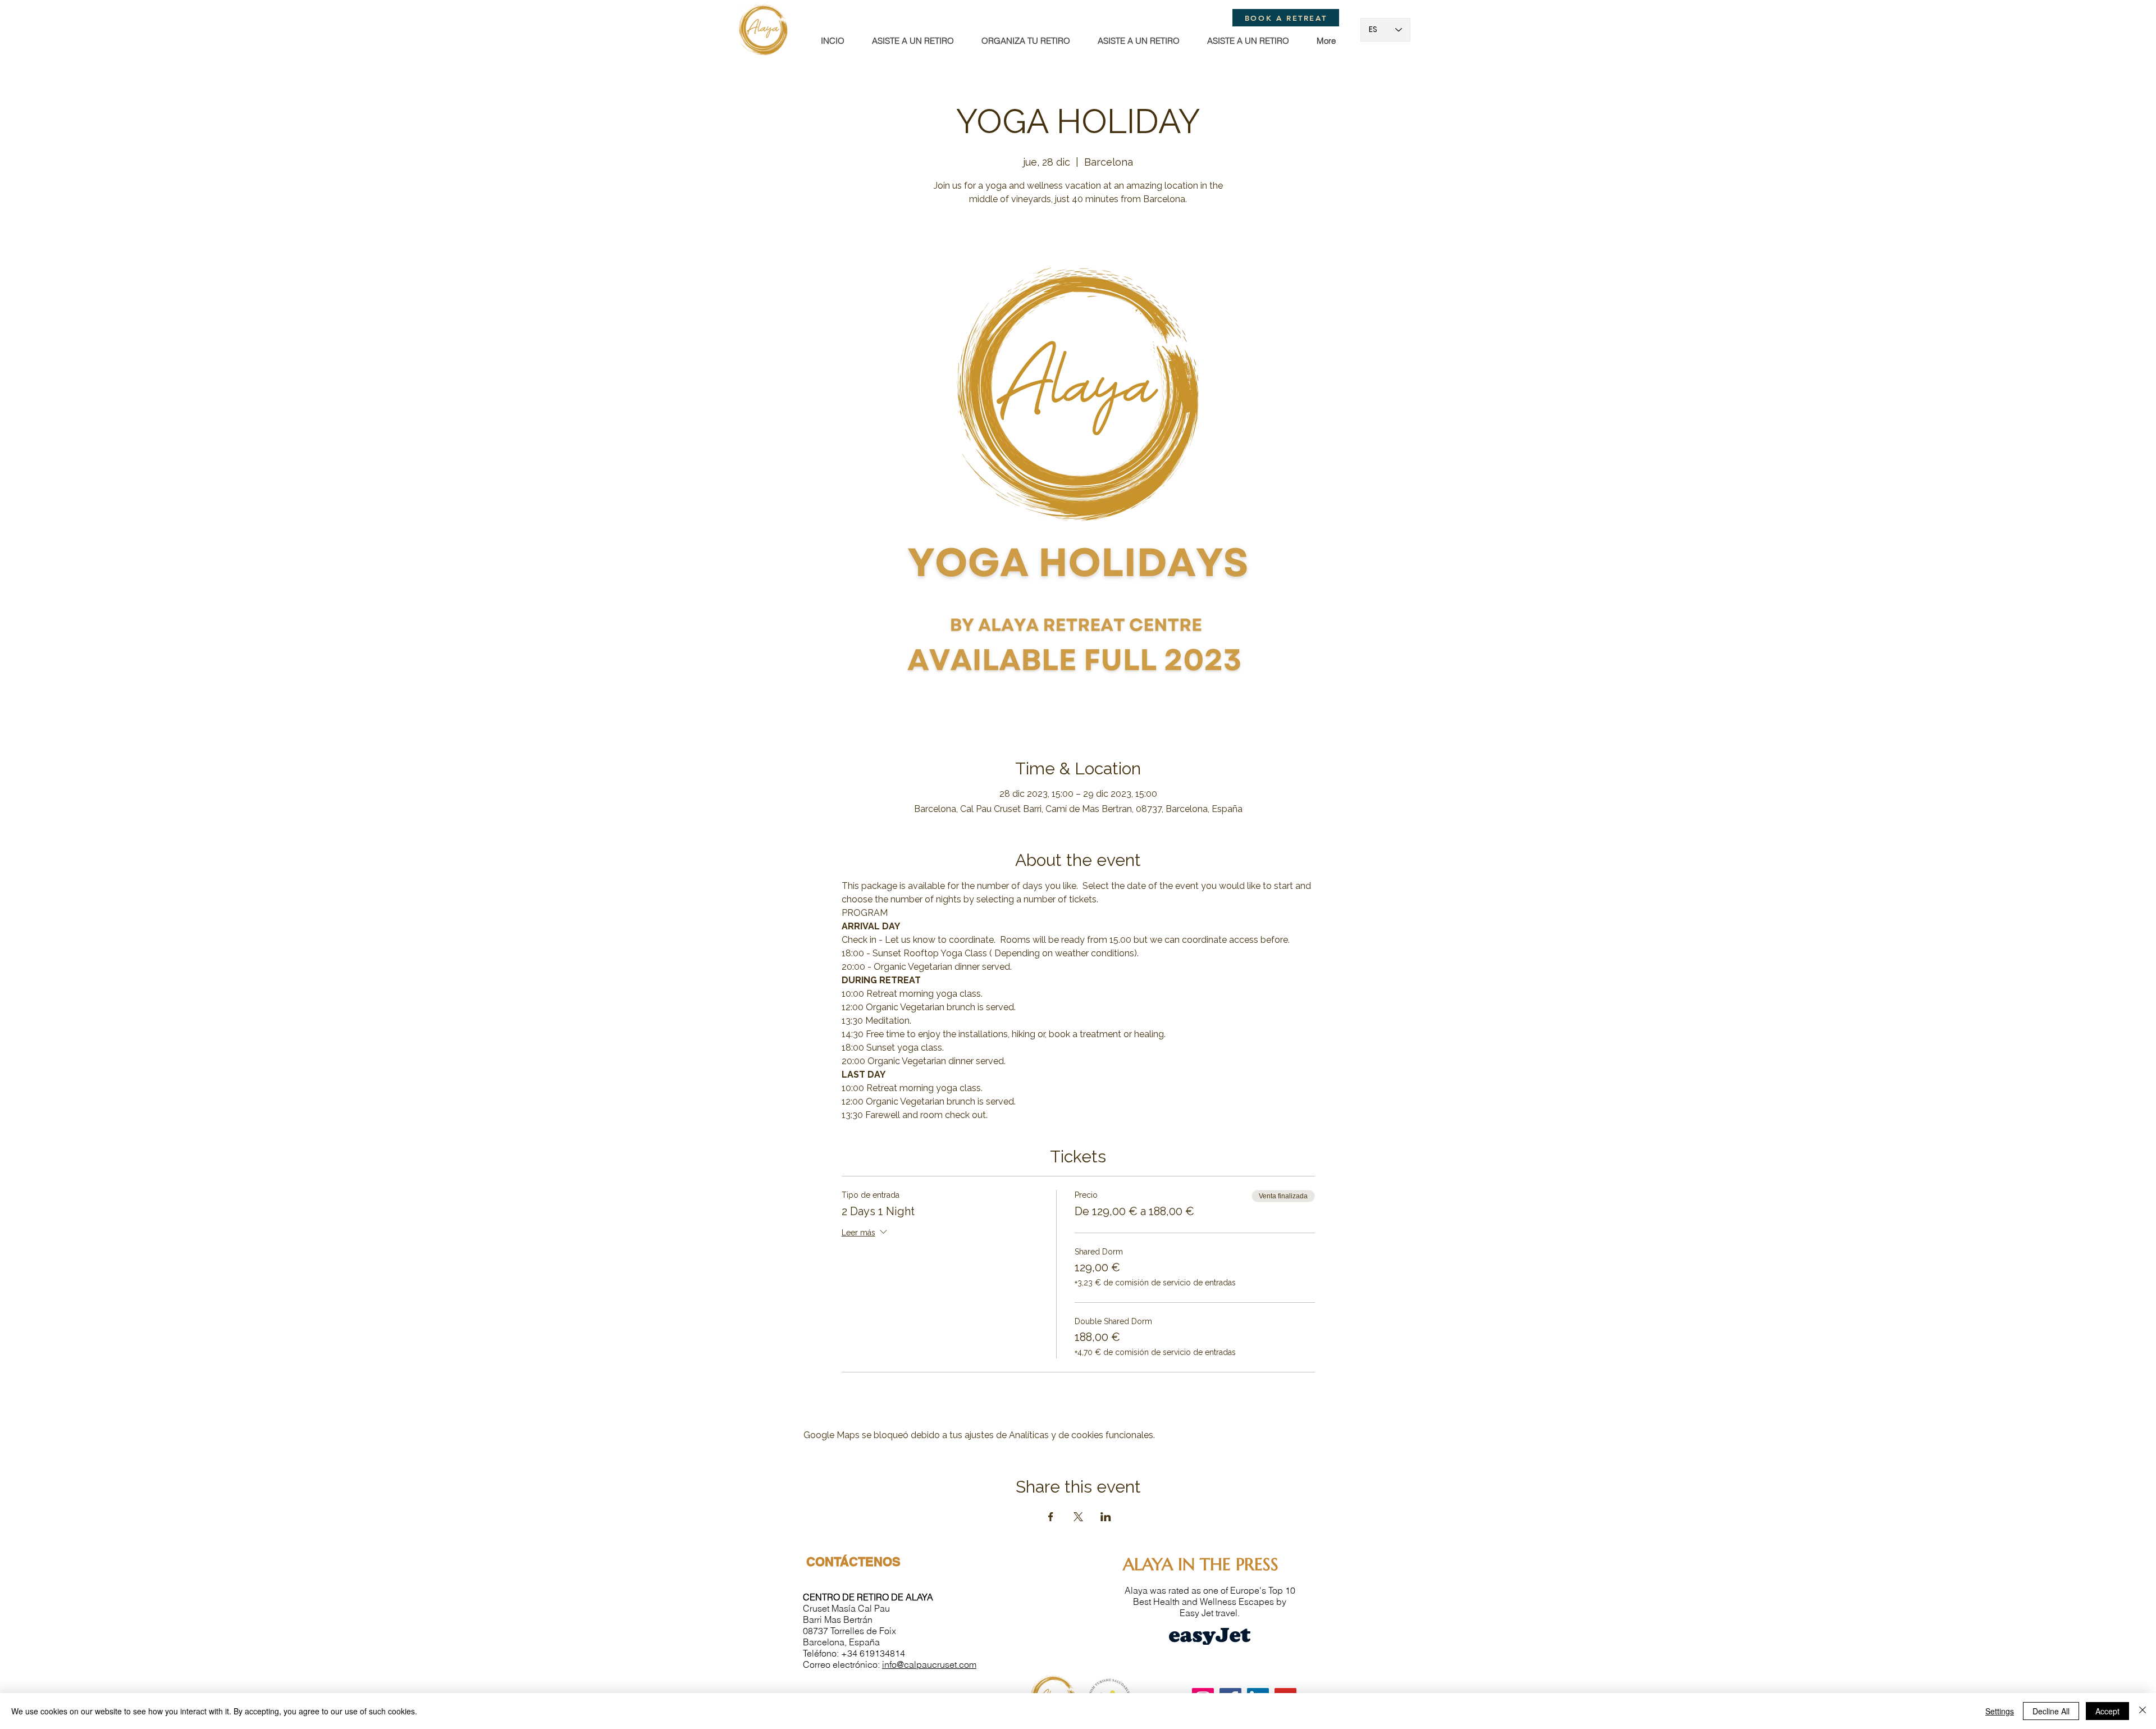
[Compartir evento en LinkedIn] (1106, 1517)
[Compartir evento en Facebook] (1051, 1517)
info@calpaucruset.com (929, 1664)
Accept (2107, 1711)
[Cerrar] (2143, 1711)
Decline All (2051, 1711)
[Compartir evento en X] (1078, 1517)
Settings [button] (2000, 1711)
